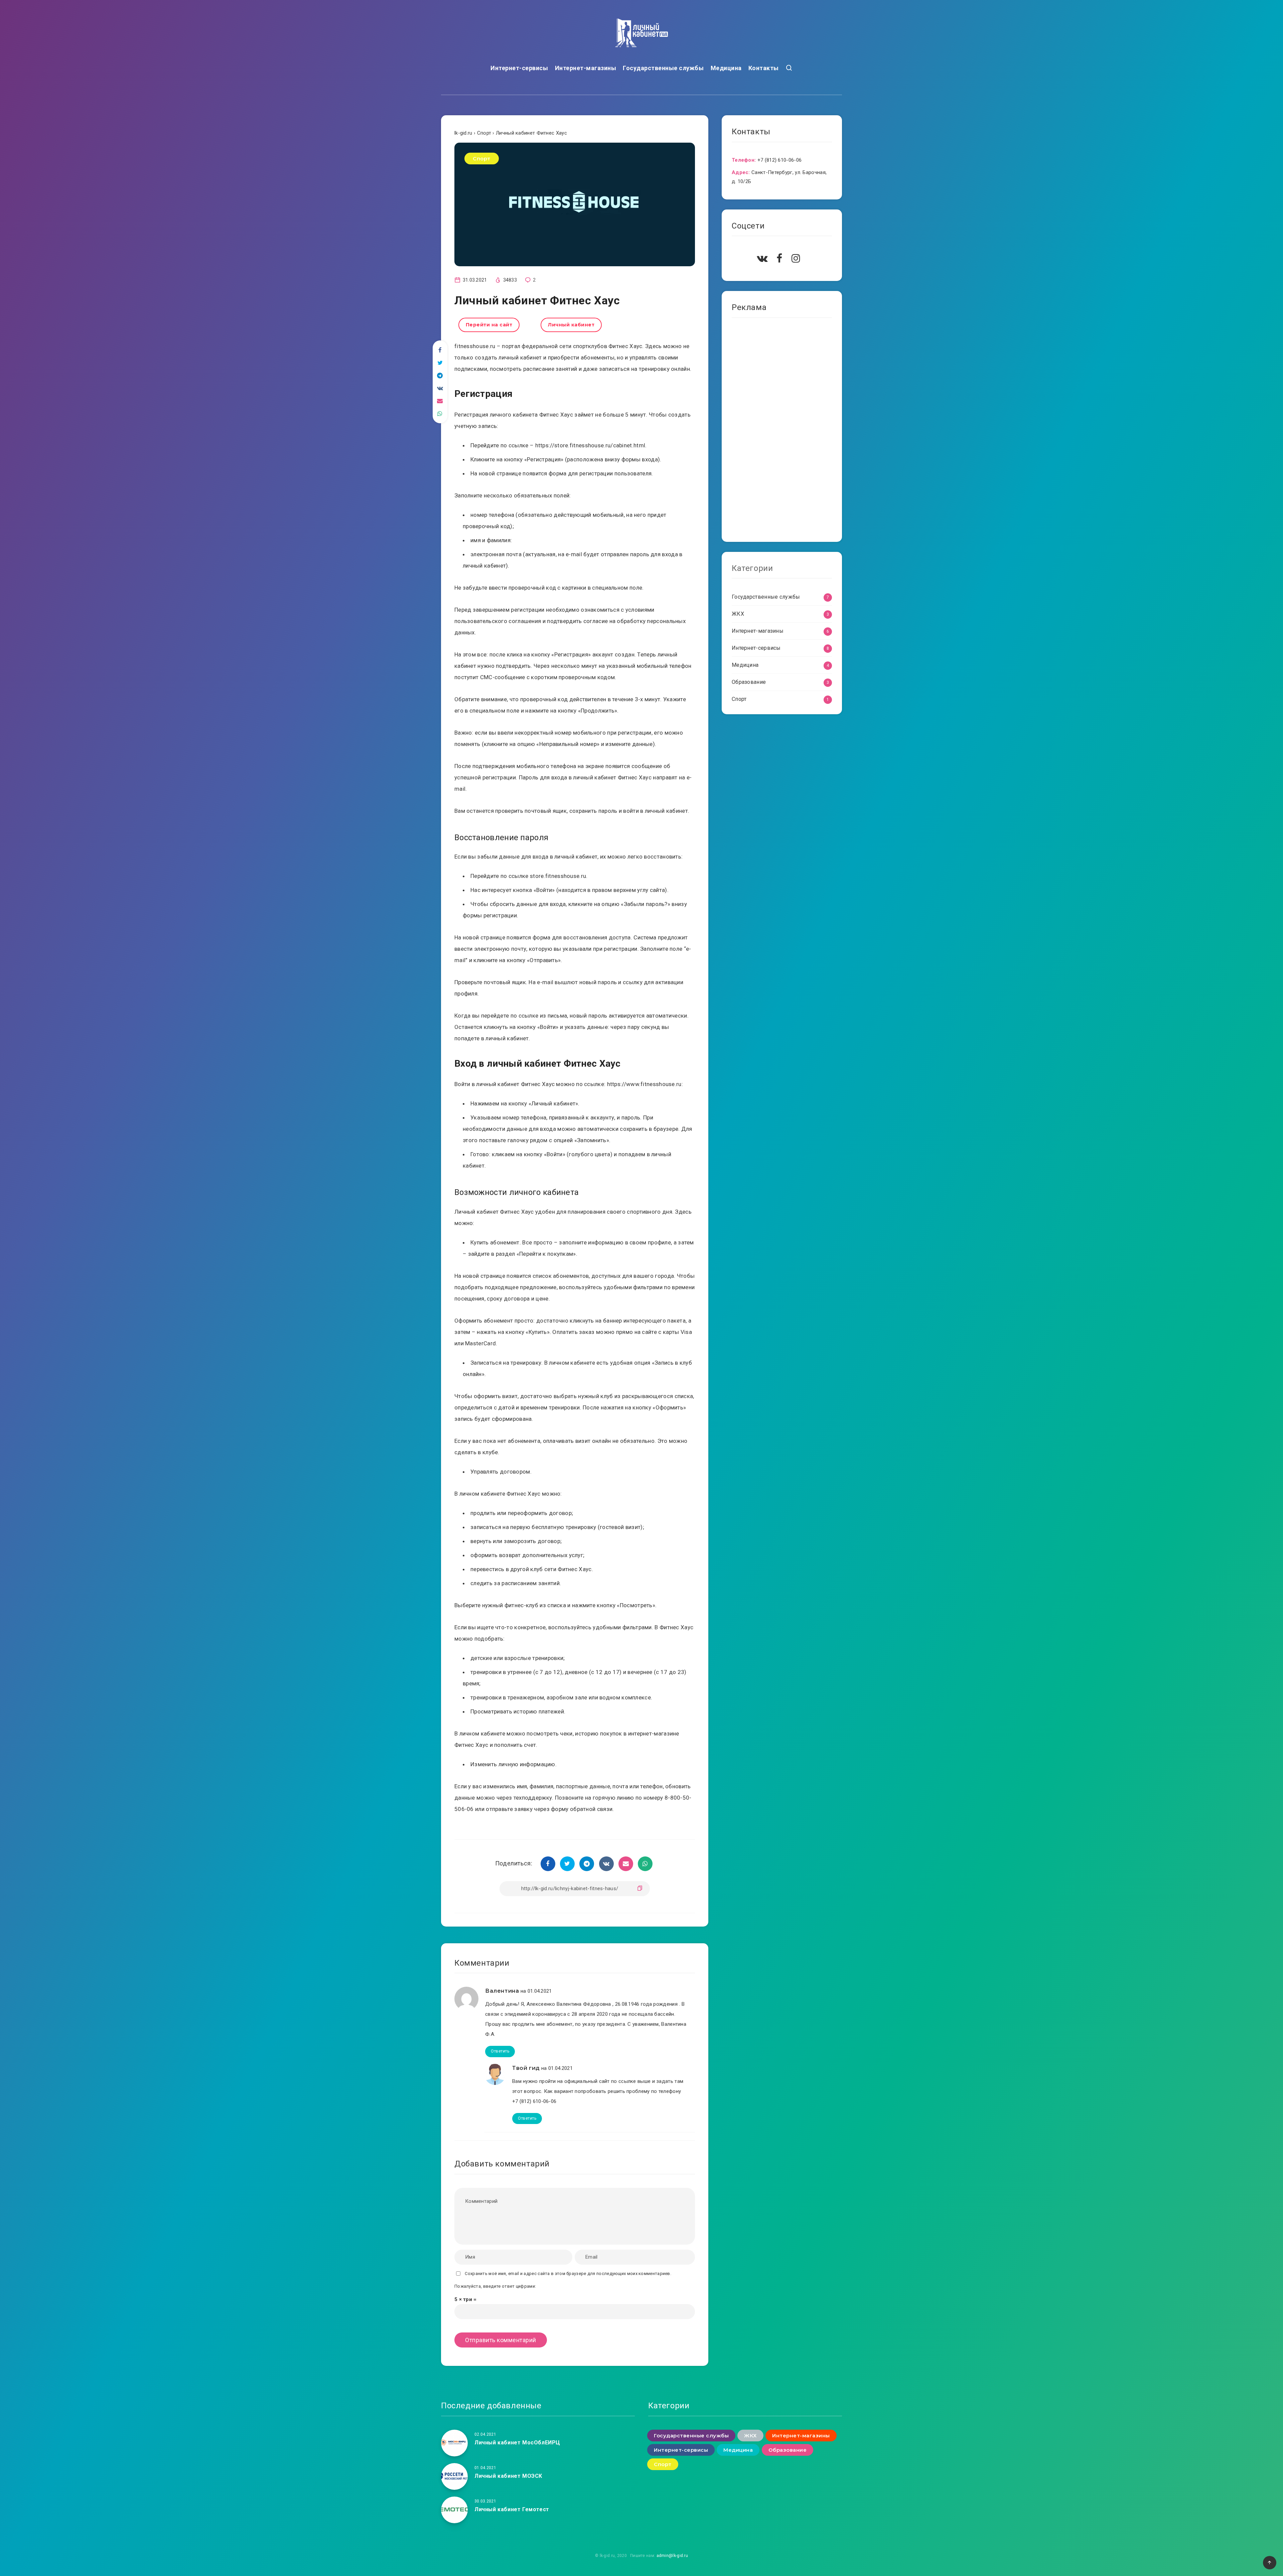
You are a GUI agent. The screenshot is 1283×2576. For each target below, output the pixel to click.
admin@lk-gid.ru (672, 2556)
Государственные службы (663, 68)
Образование (749, 682)
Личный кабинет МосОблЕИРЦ (517, 2443)
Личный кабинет (571, 325)
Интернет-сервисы (519, 68)
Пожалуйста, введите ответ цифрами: (495, 2286)
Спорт (482, 159)
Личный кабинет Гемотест (512, 2509)
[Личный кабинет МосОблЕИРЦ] (454, 2443)
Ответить (500, 2051)
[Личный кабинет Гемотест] (454, 2510)
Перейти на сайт (489, 325)
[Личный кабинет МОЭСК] (454, 2476)
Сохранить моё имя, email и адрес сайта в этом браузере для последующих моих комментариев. (568, 2274)
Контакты (764, 68)
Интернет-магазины (586, 68)
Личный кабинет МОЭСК (508, 2476)
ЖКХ (738, 614)
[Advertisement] (782, 432)
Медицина (726, 68)
